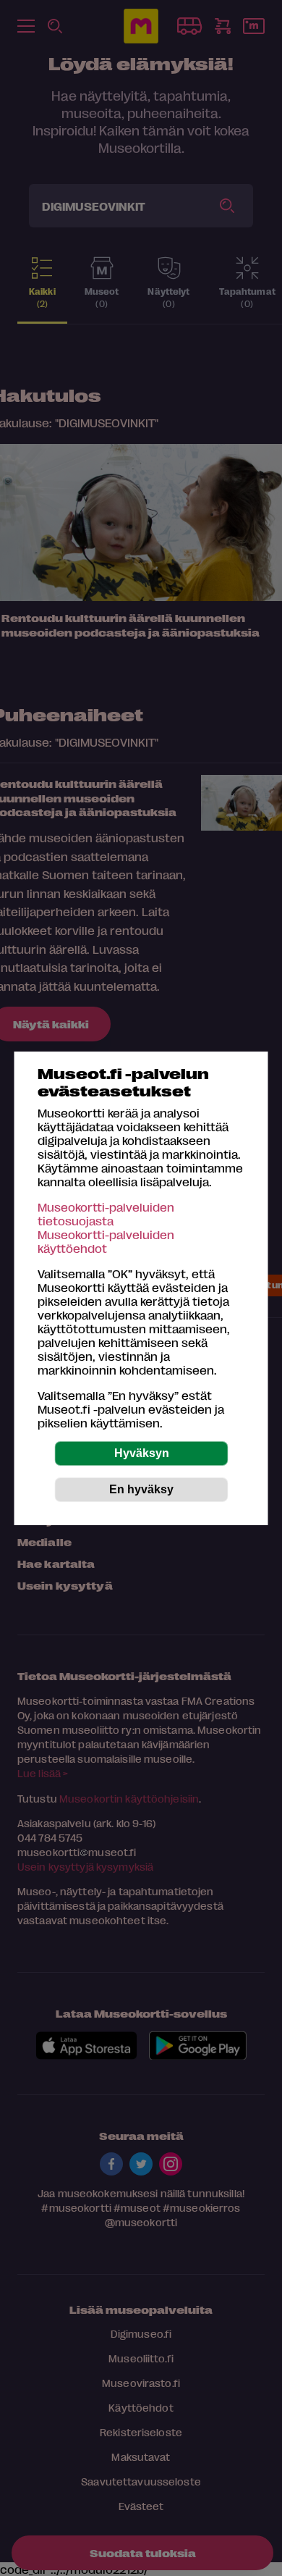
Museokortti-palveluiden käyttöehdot (106, 1241)
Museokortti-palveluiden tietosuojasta (106, 1214)
